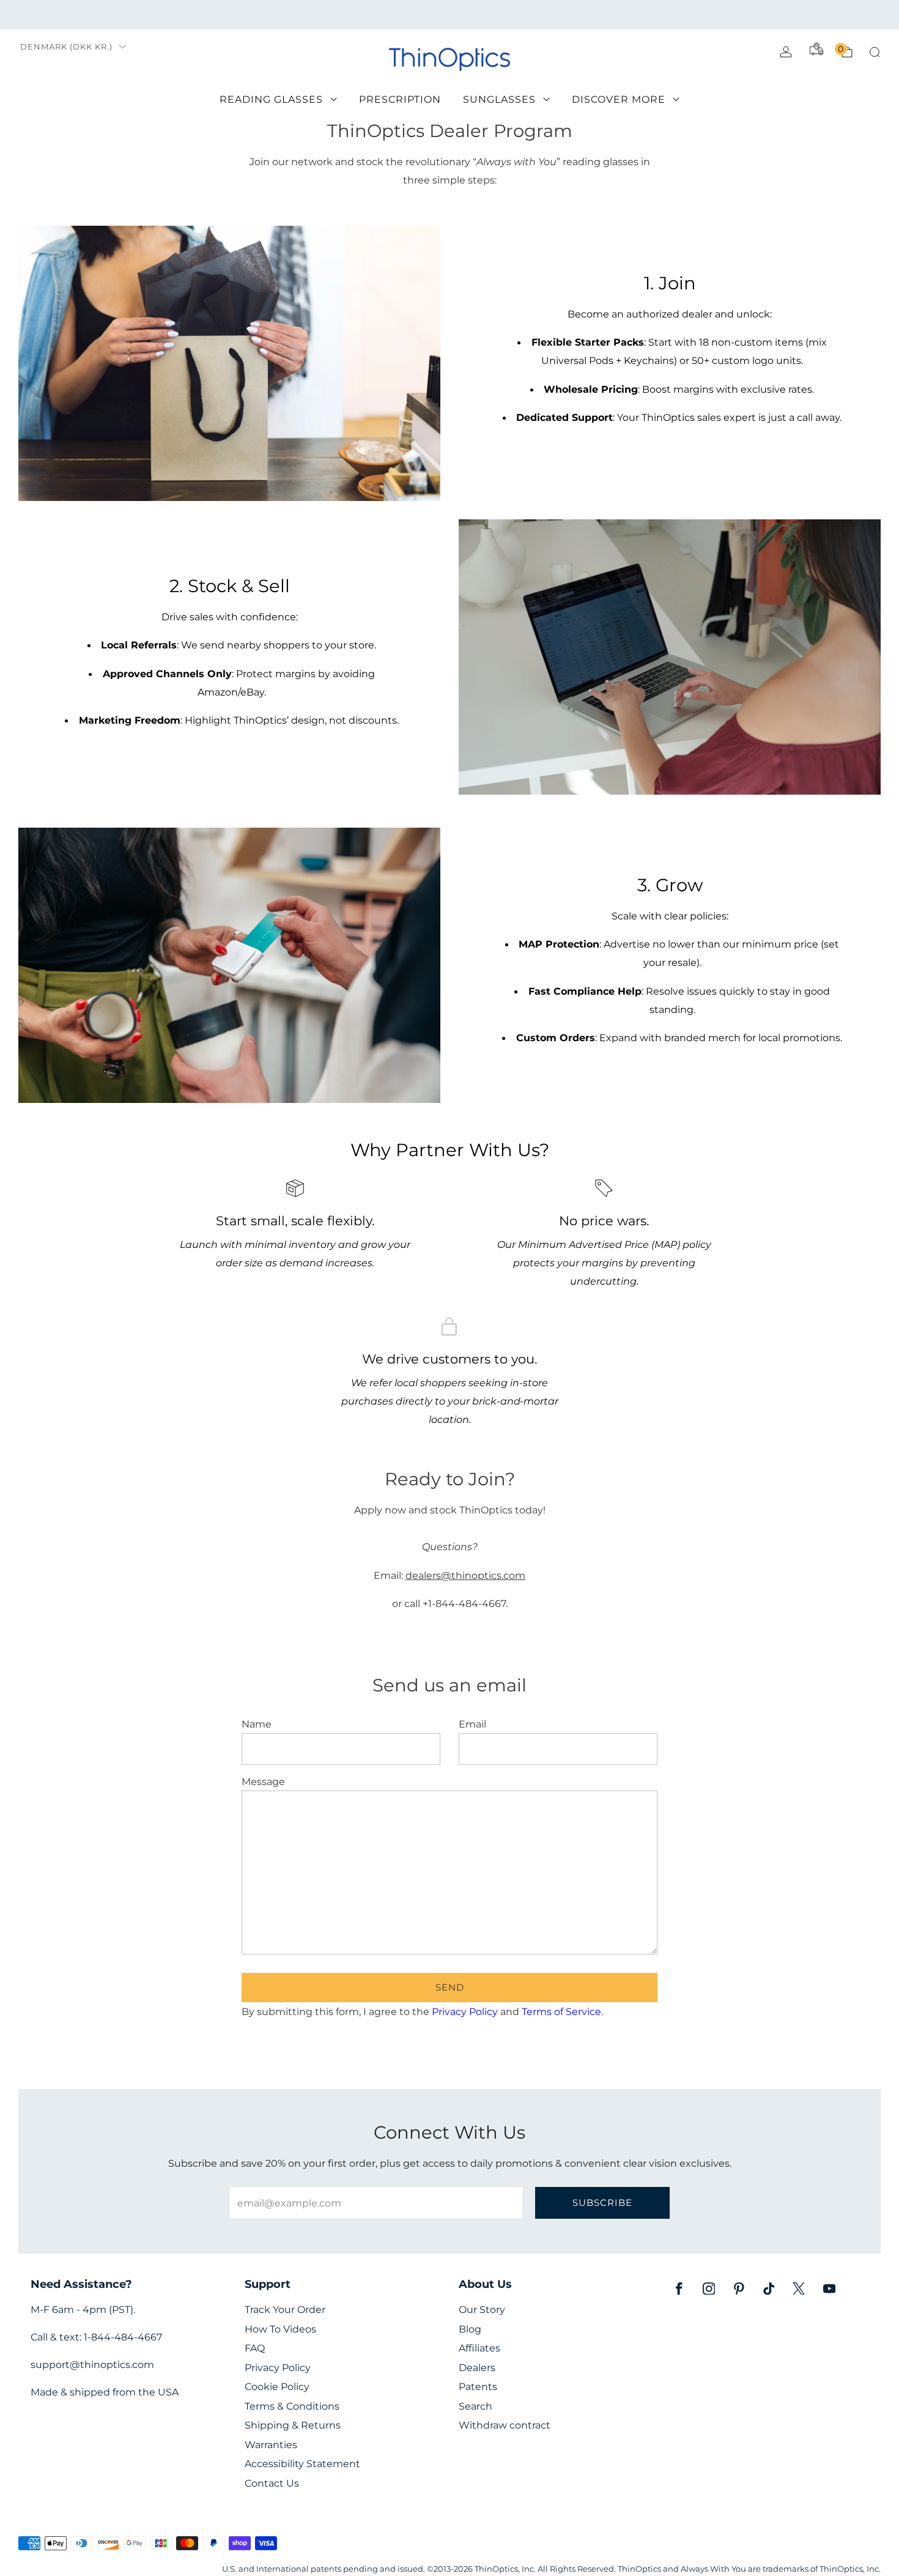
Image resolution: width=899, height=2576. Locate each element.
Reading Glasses (271, 99)
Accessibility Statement (302, 2464)
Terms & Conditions (292, 2406)
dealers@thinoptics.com (465, 1575)
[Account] (786, 52)
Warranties (271, 2445)
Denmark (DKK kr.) (66, 47)
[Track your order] (816, 49)
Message (263, 1781)
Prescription (400, 99)
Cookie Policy (277, 2387)
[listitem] (450, 15)
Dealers (477, 2368)
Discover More (619, 99)
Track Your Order (285, 2310)
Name (257, 1724)
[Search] (875, 52)
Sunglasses (499, 99)
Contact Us (272, 2483)
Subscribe (602, 2203)
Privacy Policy (465, 2011)
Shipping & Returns (293, 2425)
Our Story (482, 2310)
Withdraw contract (505, 2425)
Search (475, 2406)
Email (472, 1724)
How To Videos (280, 2329)
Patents (478, 2387)
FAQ (255, 2348)
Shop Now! (544, 14)
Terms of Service (561, 2011)
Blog (470, 2329)
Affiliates (479, 2348)
